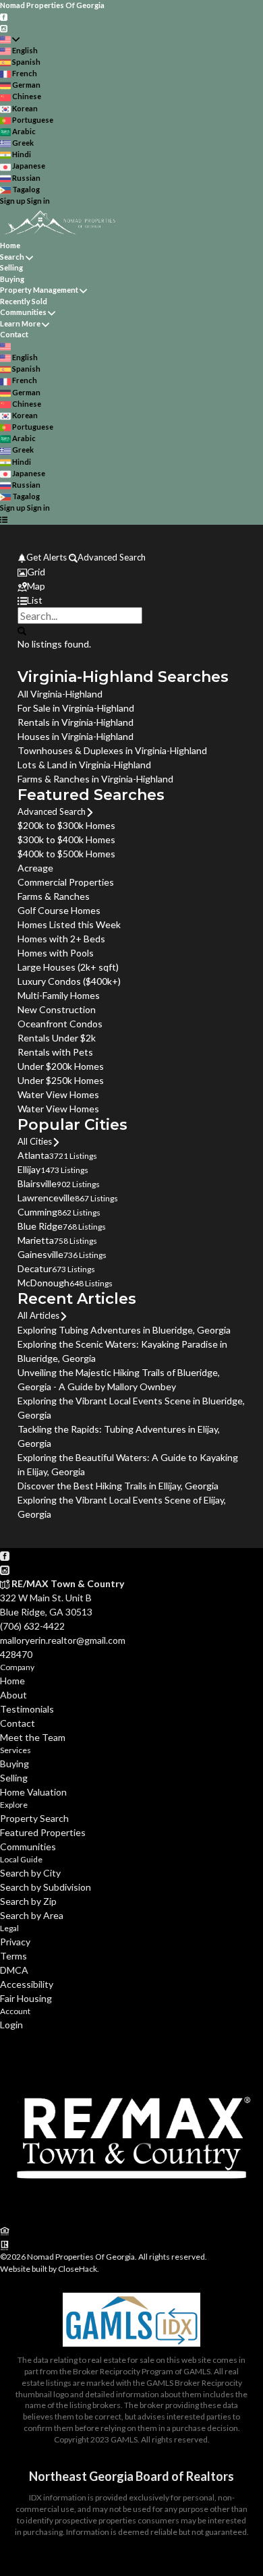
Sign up (13, 201)
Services (16, 1750)
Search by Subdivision (46, 1887)
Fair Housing (26, 1998)
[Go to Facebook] (4, 17)
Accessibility (27, 1984)
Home (10, 245)
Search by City (30, 1873)
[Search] (22, 630)
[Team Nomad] (131, 2216)
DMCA (14, 1970)
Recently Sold (24, 301)
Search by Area (32, 1915)
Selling (11, 267)
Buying (12, 279)
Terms (13, 1956)
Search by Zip (28, 1901)
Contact (14, 334)
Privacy (15, 1942)
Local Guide (21, 1859)
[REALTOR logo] (5, 2244)
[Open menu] (4, 520)
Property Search (34, 1818)
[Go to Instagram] (4, 27)
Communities (23, 312)
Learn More (20, 323)
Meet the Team (33, 1737)
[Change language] (10, 39)
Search (12, 257)
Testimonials (27, 1709)
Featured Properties (43, 1832)
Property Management (39, 290)
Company (17, 1667)
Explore (14, 1805)
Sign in (38, 201)
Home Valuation (33, 1792)
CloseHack (78, 2269)
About (13, 1695)
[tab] (131, 572)
